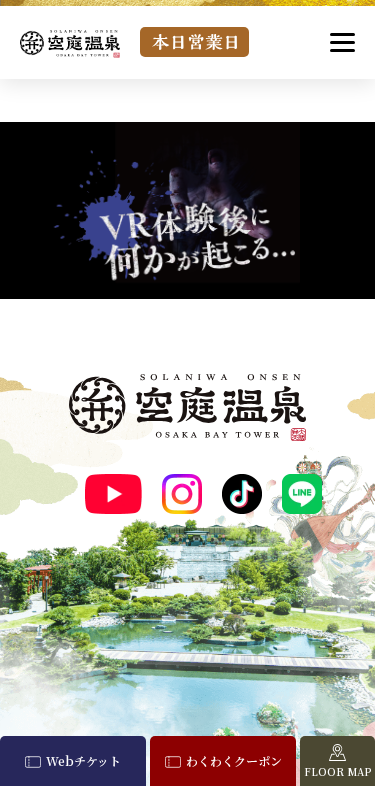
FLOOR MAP (338, 771)
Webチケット (83, 760)
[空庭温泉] (70, 43)
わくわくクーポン (234, 760)
